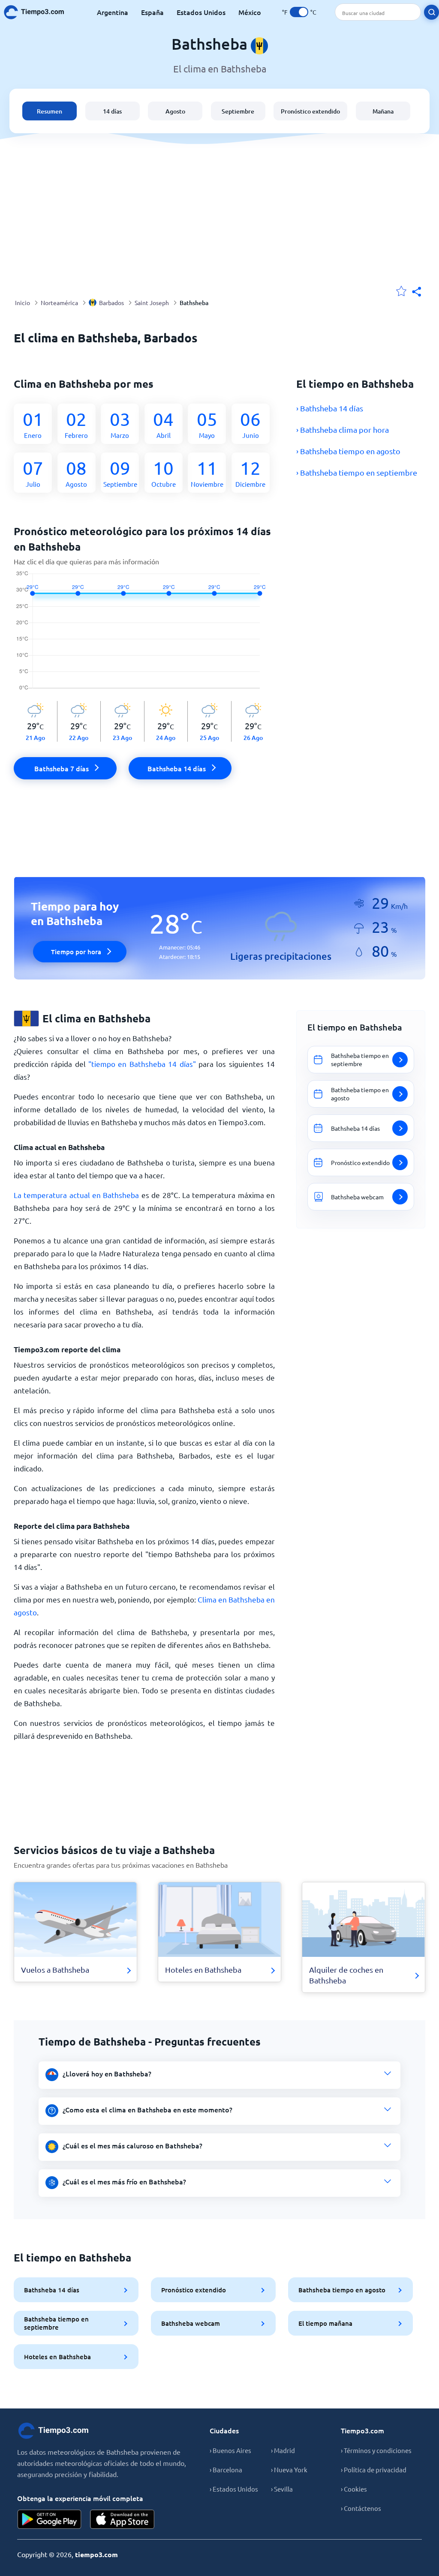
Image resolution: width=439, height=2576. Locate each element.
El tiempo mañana (325, 2323)
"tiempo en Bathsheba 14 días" (142, 1064)
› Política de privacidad (374, 2470)
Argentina (113, 12)
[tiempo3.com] (39, 12)
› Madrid (283, 2450)
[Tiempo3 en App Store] (122, 2519)
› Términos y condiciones (376, 2450)
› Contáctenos (361, 2508)
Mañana (383, 111)
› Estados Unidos (234, 2489)
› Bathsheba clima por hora (343, 430)
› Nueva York (289, 2470)
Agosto (175, 111)
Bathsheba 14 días (52, 2290)
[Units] (299, 12)
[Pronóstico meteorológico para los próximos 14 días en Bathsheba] (144, 636)
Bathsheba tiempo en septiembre (56, 2323)
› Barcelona (226, 2470)
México (250, 12)
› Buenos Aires (230, 2450)
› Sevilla (282, 2489)
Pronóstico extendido (310, 111)
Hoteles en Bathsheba (57, 2357)
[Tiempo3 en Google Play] (49, 2519)
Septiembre (238, 111)
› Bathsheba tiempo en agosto (348, 451)
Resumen (50, 111)
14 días (112, 111)
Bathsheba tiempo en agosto (342, 2290)
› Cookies (354, 2489)
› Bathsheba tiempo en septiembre (357, 472)
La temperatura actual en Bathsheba (76, 1195)
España (152, 12)
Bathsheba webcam (191, 2323)
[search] (431, 12)
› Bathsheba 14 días (330, 408)
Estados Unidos (201, 12)
